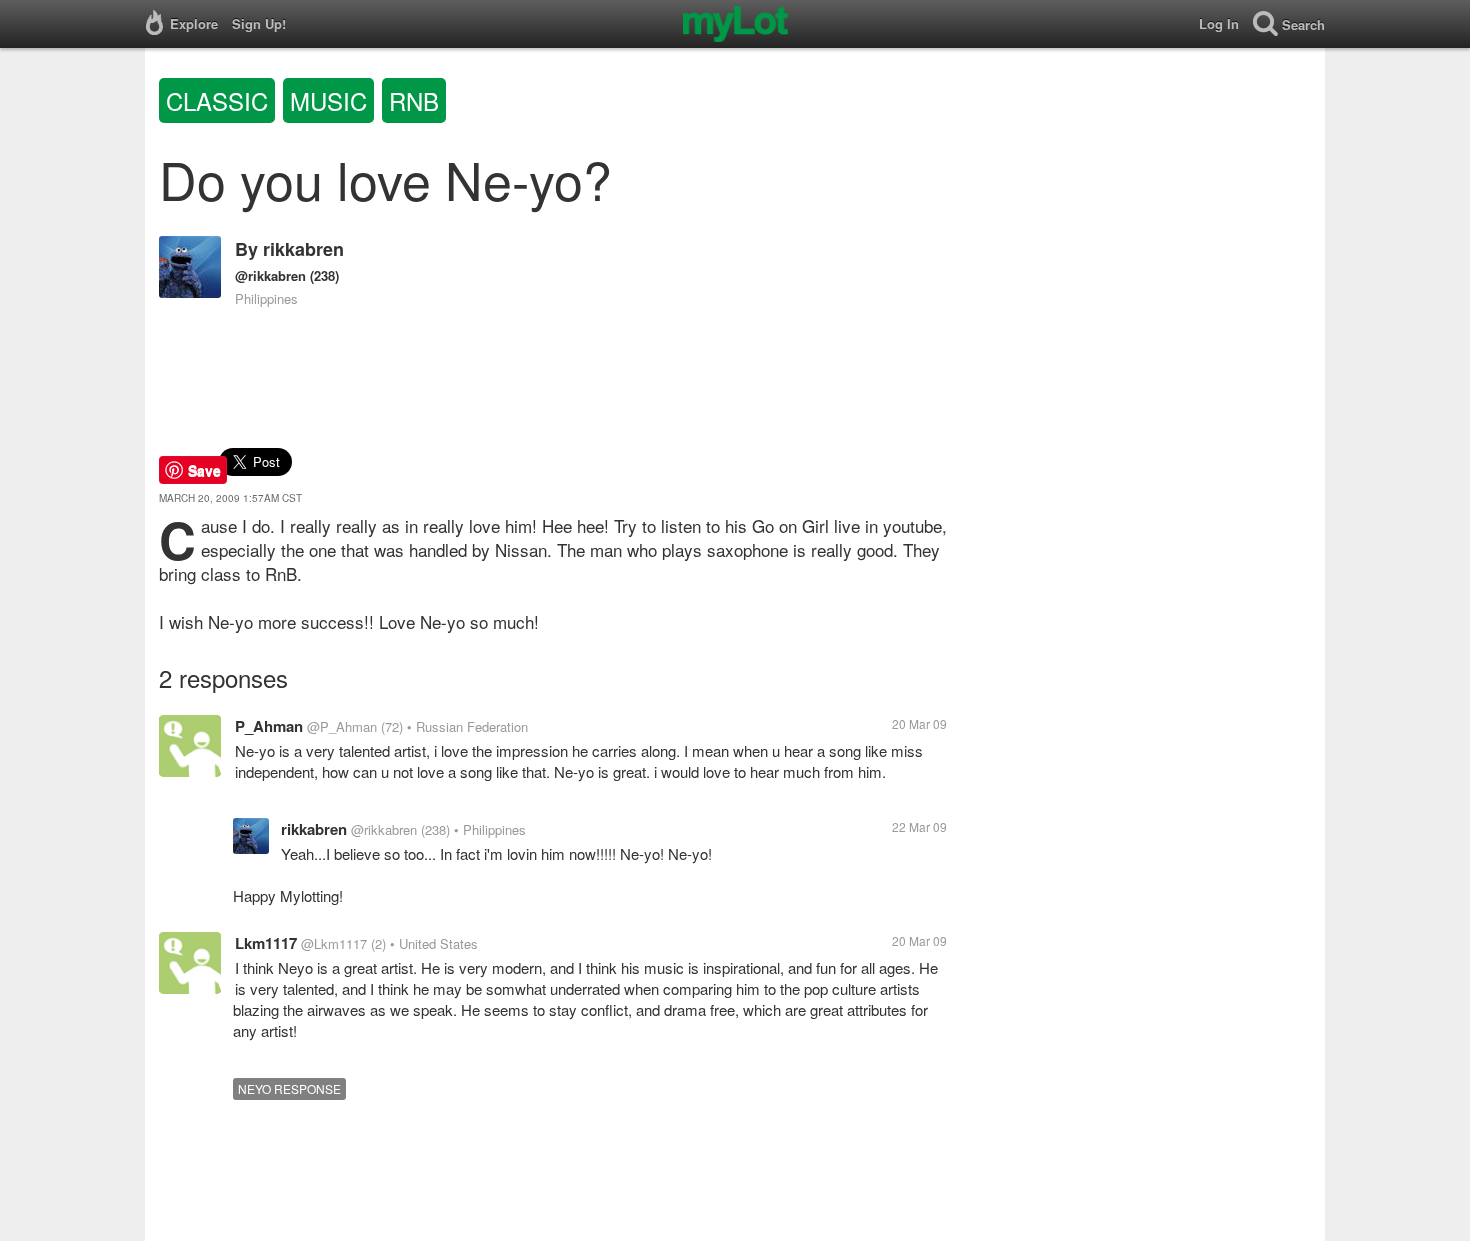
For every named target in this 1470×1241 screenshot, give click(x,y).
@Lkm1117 (334, 943)
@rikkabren (270, 275)
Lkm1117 (266, 943)
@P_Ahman (342, 726)
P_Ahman (269, 726)
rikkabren (303, 249)
